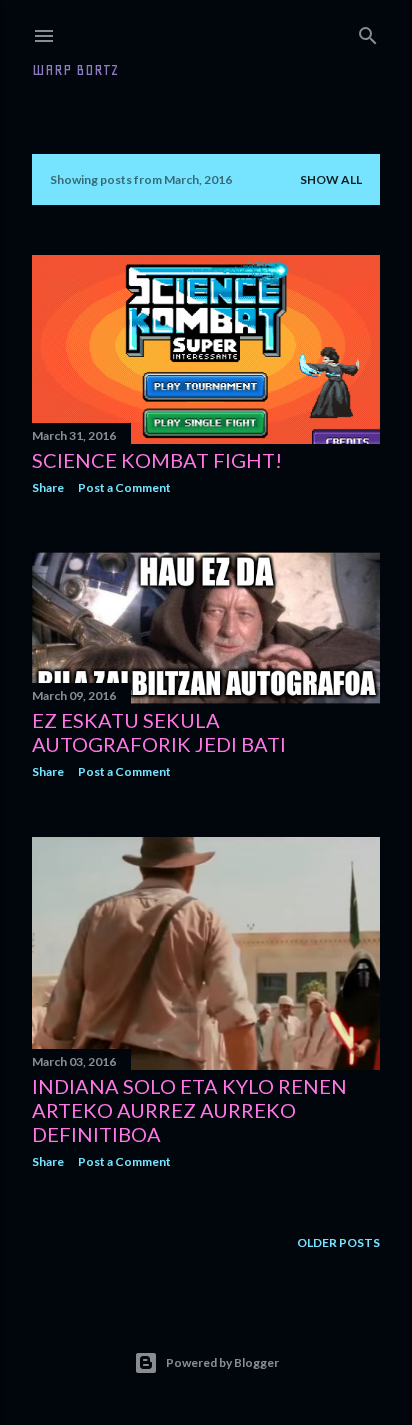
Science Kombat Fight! (157, 460)
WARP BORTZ (75, 70)
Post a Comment (124, 487)
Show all (331, 179)
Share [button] (48, 487)
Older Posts (338, 1242)
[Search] (368, 31)
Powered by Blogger (222, 1362)
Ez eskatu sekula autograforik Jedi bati (159, 732)
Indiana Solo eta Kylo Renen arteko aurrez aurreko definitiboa (189, 1110)
